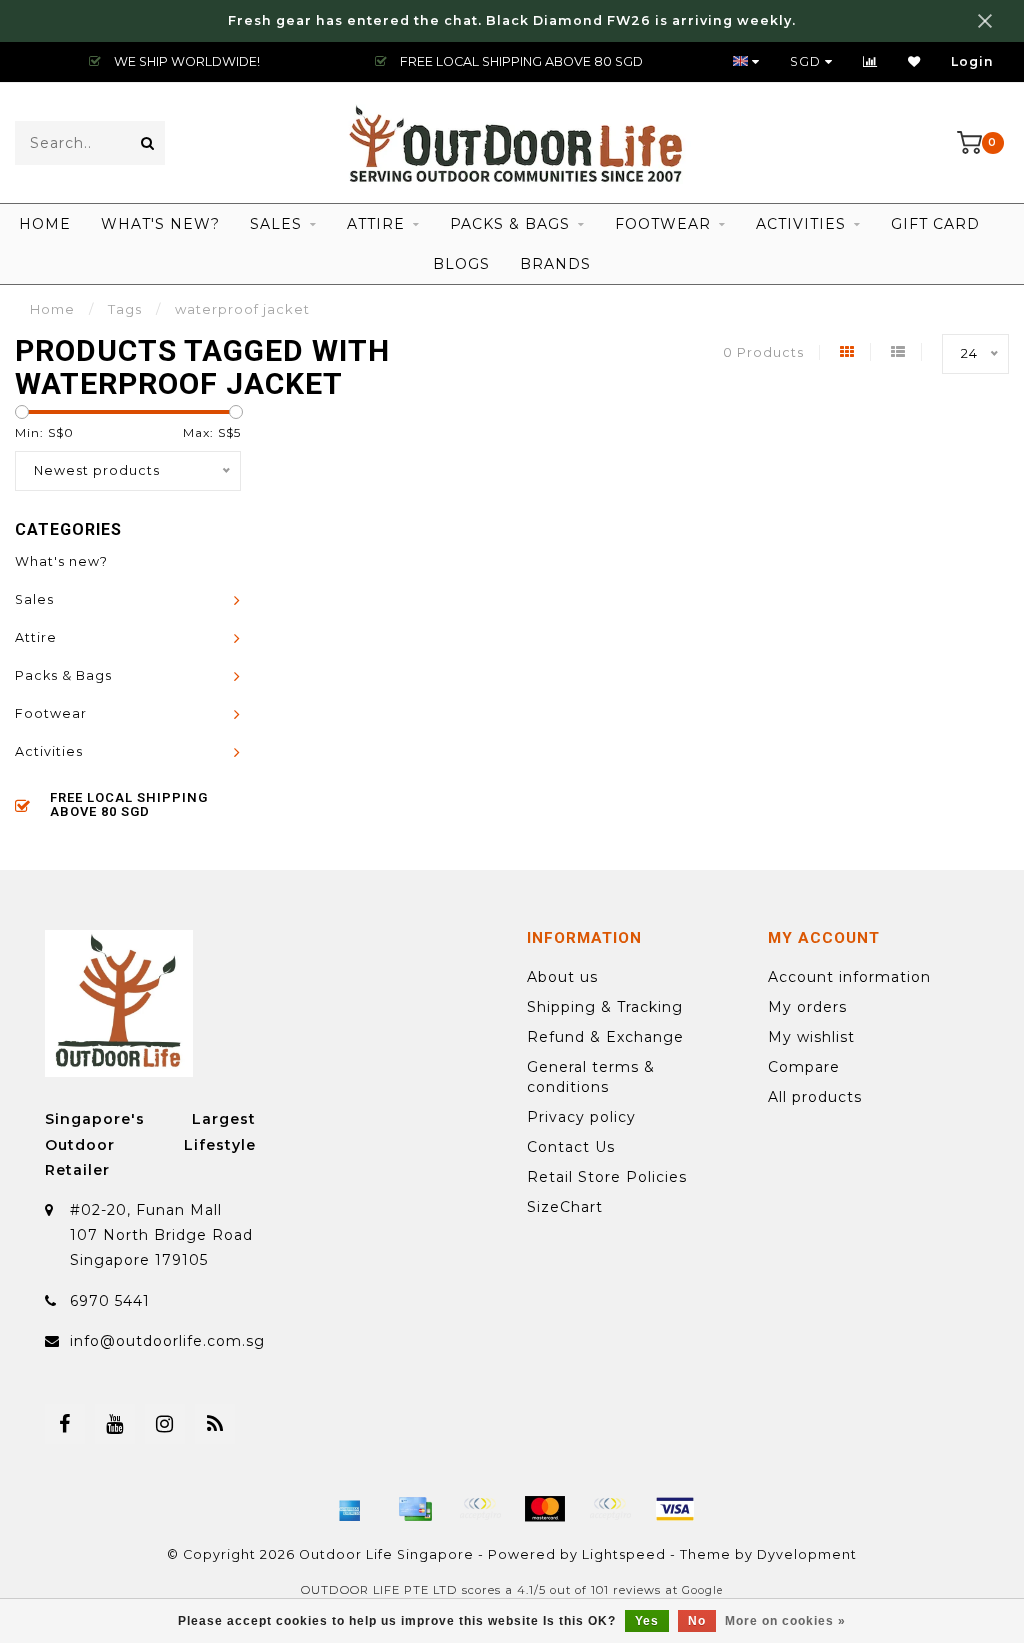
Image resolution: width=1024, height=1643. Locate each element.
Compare (804, 1067)
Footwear (663, 224)
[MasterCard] (545, 1509)
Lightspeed (624, 1554)
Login (972, 61)
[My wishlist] (914, 61)
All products (815, 1097)
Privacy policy (581, 1117)
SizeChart (565, 1207)
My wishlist (811, 1037)
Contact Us (571, 1147)
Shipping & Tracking (605, 1007)
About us (562, 977)
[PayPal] (610, 1509)
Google (702, 1590)
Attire (376, 224)
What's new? (160, 224)
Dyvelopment (807, 1554)
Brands (555, 264)
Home (45, 224)
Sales (276, 224)
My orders (807, 1007)
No (697, 1621)
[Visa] (675, 1509)
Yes (647, 1621)
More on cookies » (785, 1621)
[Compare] (870, 61)
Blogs (461, 264)
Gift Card (935, 224)
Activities (801, 224)
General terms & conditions (591, 1077)
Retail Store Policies (607, 1177)
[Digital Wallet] (480, 1509)
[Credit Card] (415, 1509)
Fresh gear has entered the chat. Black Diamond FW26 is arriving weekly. (512, 20)
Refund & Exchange (605, 1037)
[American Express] (350, 1509)
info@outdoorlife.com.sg (167, 1341)
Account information (849, 977)
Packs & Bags (510, 224)
